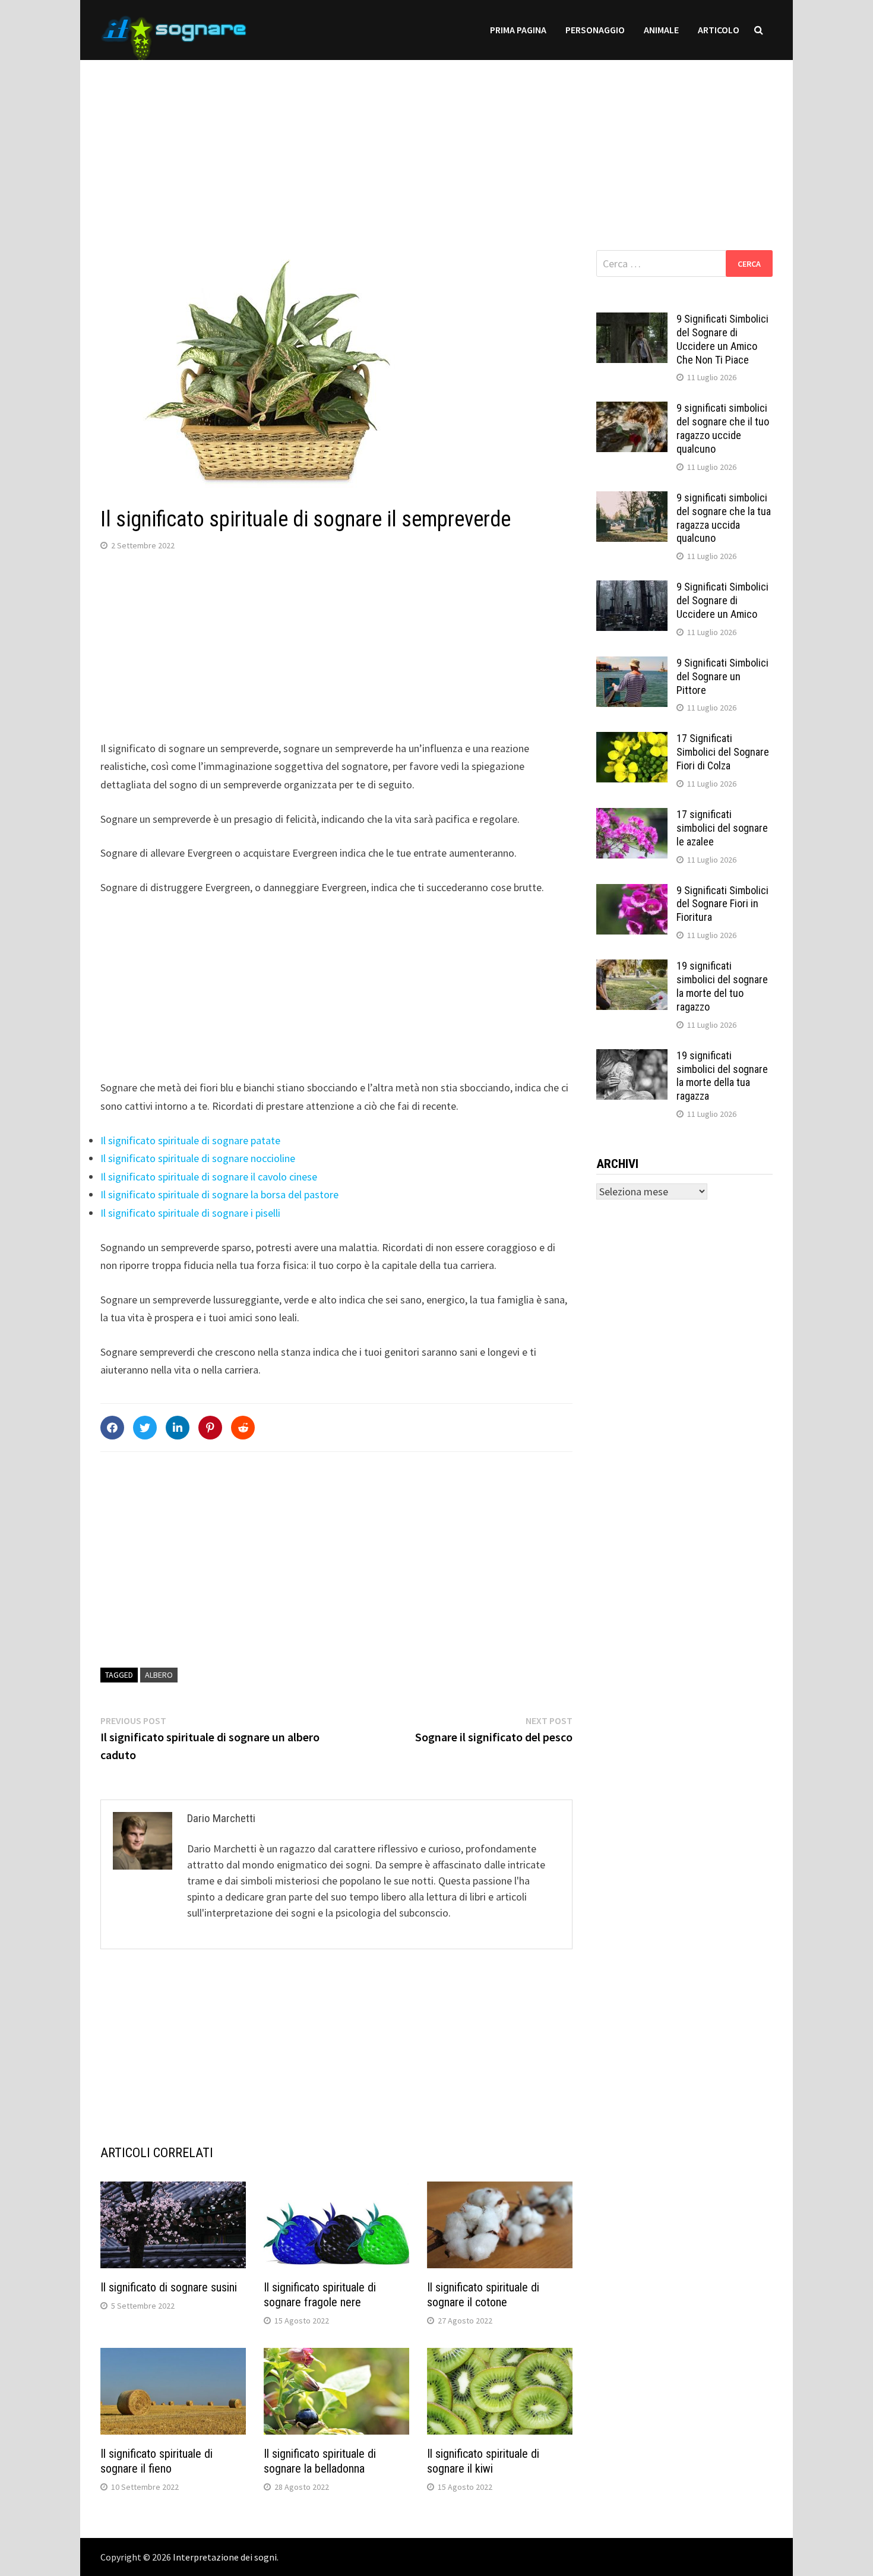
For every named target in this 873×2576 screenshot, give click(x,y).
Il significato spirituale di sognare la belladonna (320, 2461)
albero (159, 1675)
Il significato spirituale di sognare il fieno (156, 2461)
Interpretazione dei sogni (225, 2557)
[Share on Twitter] (145, 1428)
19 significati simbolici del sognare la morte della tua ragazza (722, 1076)
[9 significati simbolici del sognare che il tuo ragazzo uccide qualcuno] (632, 410)
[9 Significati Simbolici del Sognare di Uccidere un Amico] (632, 588)
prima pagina (518, 30)
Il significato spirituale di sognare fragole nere (320, 2295)
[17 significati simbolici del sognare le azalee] (632, 816)
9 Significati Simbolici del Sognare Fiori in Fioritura (722, 904)
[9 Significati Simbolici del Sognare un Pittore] (632, 664)
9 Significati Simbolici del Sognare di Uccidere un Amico (722, 600)
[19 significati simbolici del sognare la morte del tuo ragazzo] (632, 967)
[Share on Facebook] (112, 1428)
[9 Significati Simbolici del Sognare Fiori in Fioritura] (632, 892)
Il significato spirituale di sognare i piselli (190, 1213)
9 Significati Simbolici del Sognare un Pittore (722, 676)
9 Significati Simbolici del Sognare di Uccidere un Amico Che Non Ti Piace (722, 339)
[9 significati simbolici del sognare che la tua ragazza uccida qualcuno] (632, 499)
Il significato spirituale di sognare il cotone (483, 2295)
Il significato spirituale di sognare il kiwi (483, 2461)
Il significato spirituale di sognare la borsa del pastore (219, 1194)
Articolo (719, 30)
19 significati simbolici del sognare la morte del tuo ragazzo (722, 986)
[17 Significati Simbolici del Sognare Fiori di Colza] (632, 740)
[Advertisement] (436, 143)
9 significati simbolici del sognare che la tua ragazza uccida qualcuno (724, 518)
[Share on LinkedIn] (178, 1428)
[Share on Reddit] (243, 1428)
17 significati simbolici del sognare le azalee (722, 828)
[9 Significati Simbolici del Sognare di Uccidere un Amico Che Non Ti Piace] (632, 321)
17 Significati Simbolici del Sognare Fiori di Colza (723, 752)
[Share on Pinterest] (210, 1428)
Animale (661, 30)
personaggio (595, 30)
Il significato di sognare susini (169, 2287)
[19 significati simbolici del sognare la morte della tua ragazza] (632, 1057)
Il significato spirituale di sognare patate (190, 1140)
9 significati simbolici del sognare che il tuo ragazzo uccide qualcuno (723, 428)
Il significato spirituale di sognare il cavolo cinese (209, 1177)
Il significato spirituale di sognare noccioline (198, 1158)
